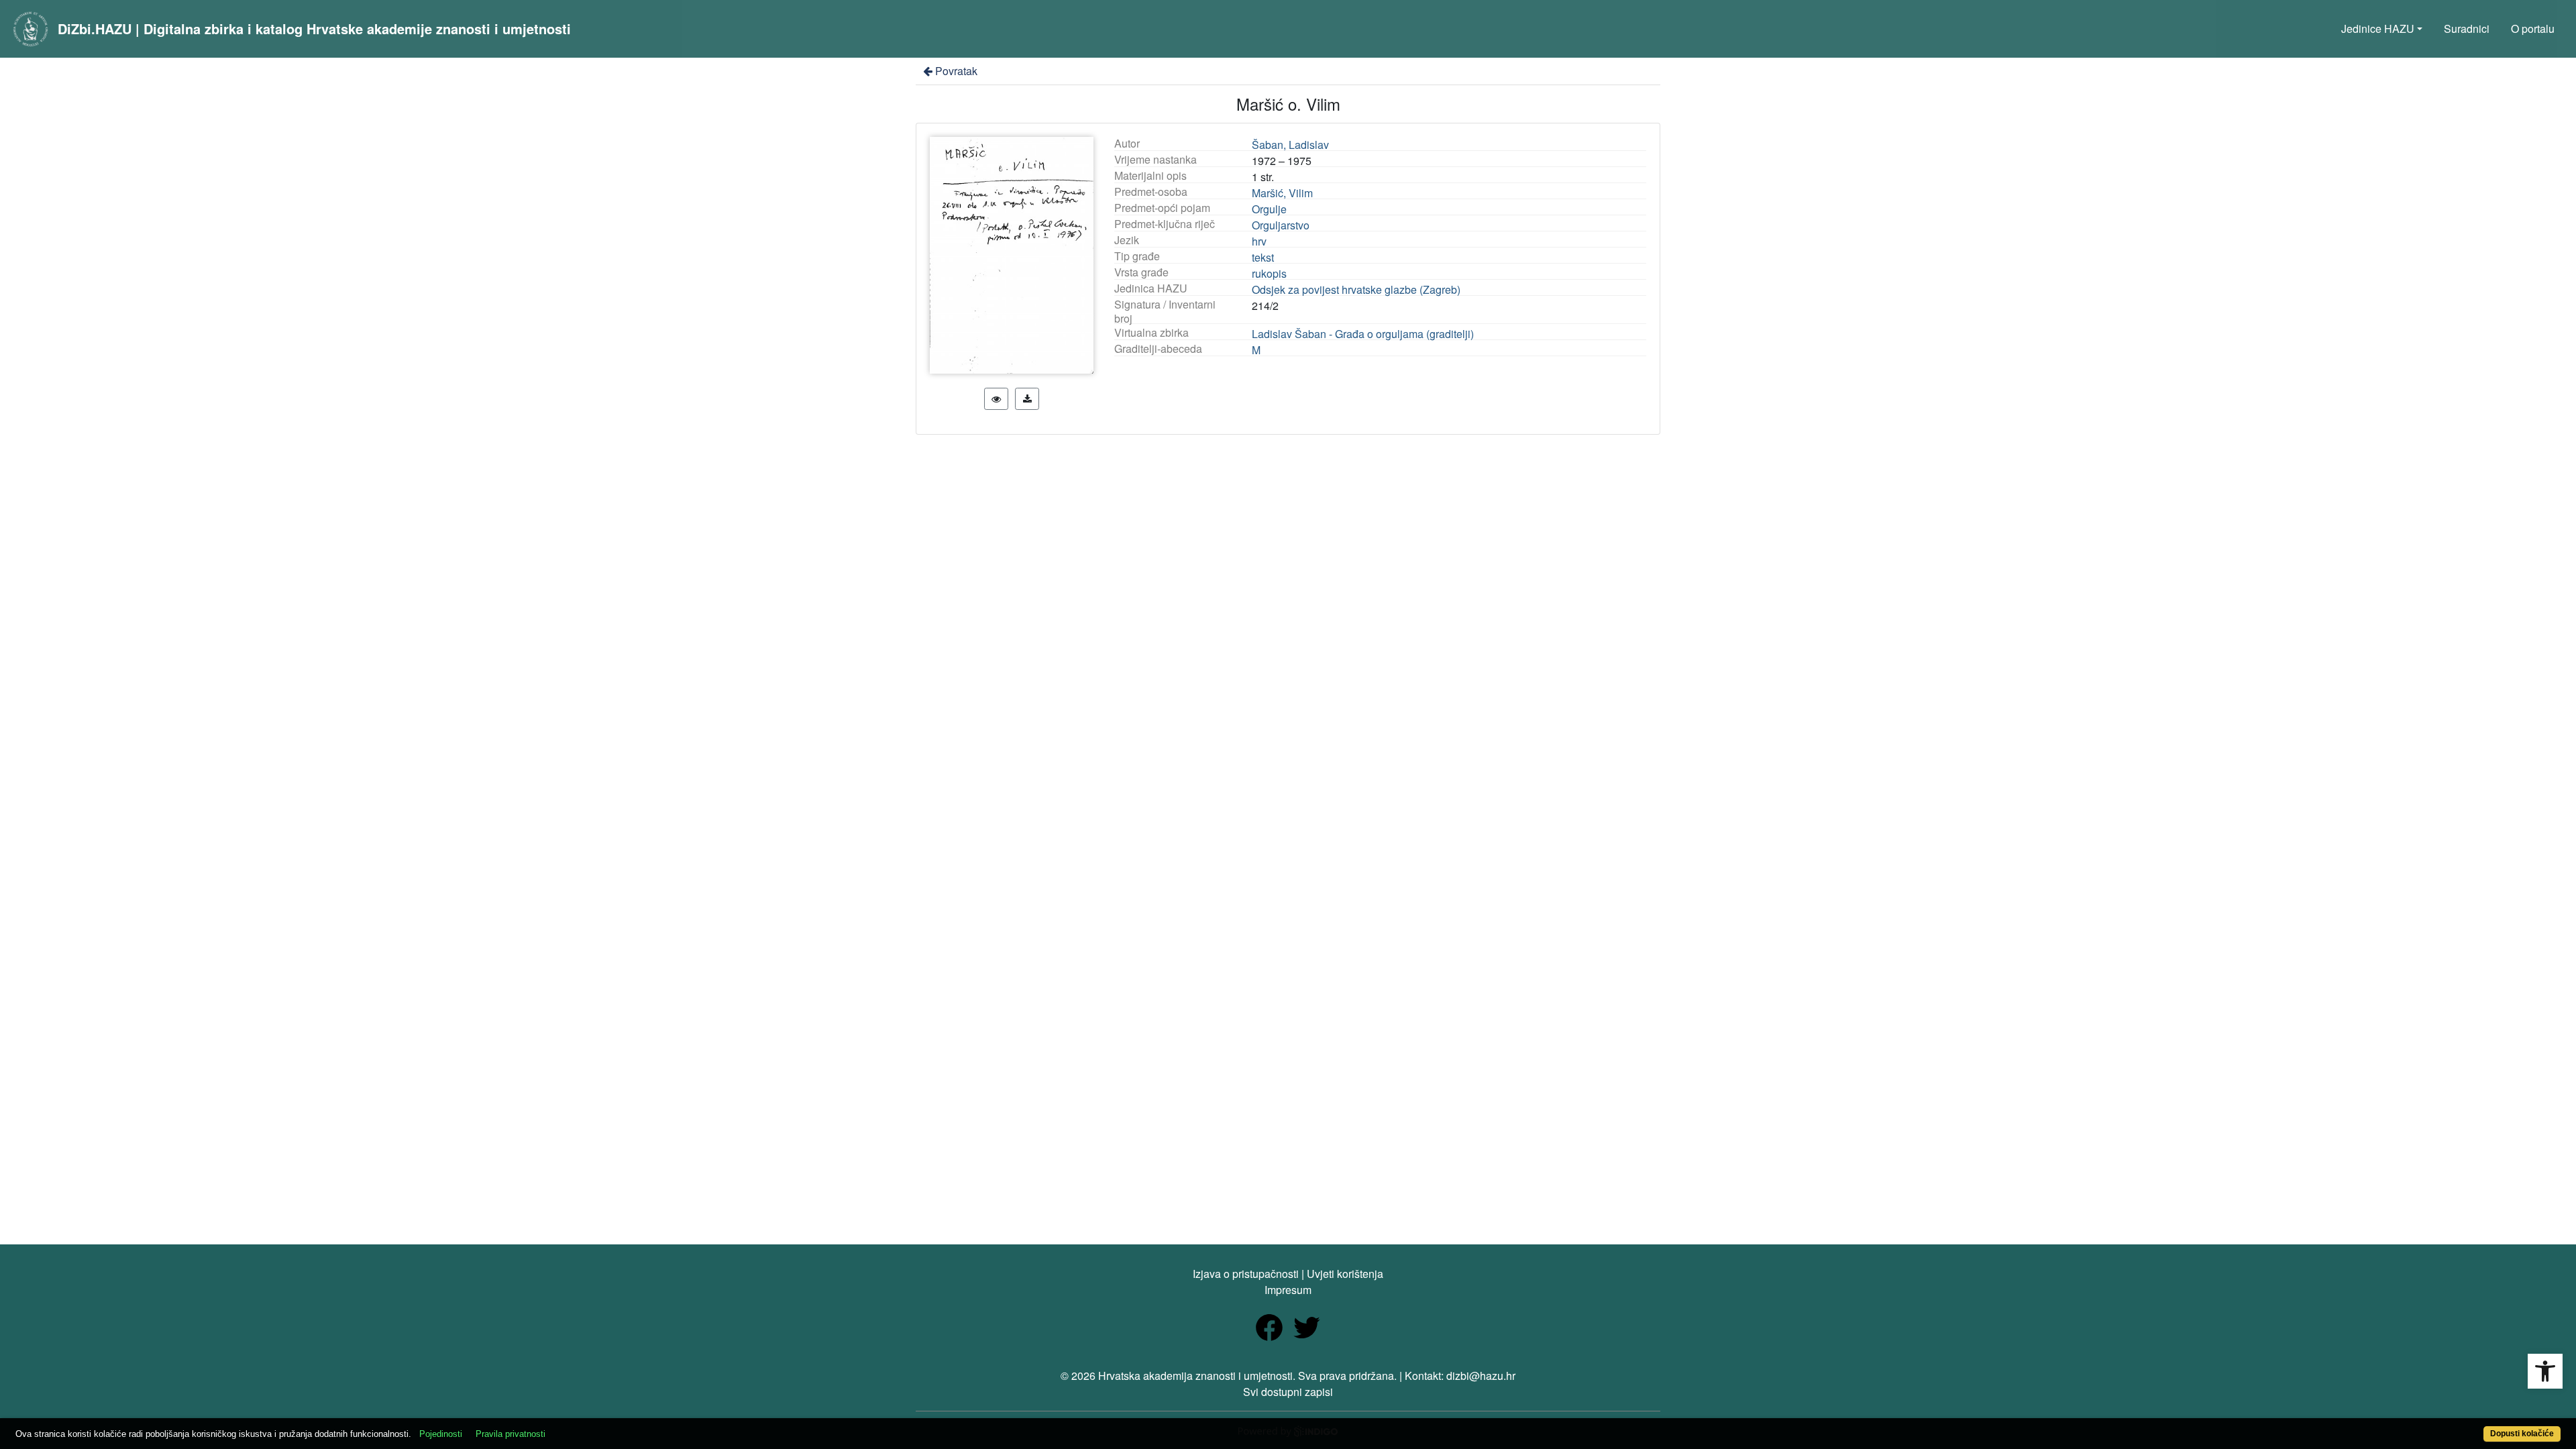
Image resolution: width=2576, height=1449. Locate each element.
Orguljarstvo (1281, 225)
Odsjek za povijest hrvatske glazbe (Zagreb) (1356, 289)
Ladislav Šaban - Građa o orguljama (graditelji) (1363, 334)
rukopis (1269, 273)
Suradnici (2467, 29)
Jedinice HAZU (2378, 29)
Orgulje (1269, 209)
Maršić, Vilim (1282, 193)
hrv (1259, 241)
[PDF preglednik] (996, 399)
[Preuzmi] (1027, 399)
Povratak (956, 71)
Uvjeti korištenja (1345, 1274)
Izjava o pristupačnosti (1246, 1274)
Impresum (1288, 1290)
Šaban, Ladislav (1290, 145)
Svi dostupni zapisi (1288, 1392)
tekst (1263, 257)
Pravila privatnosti (511, 1434)
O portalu (2533, 29)
